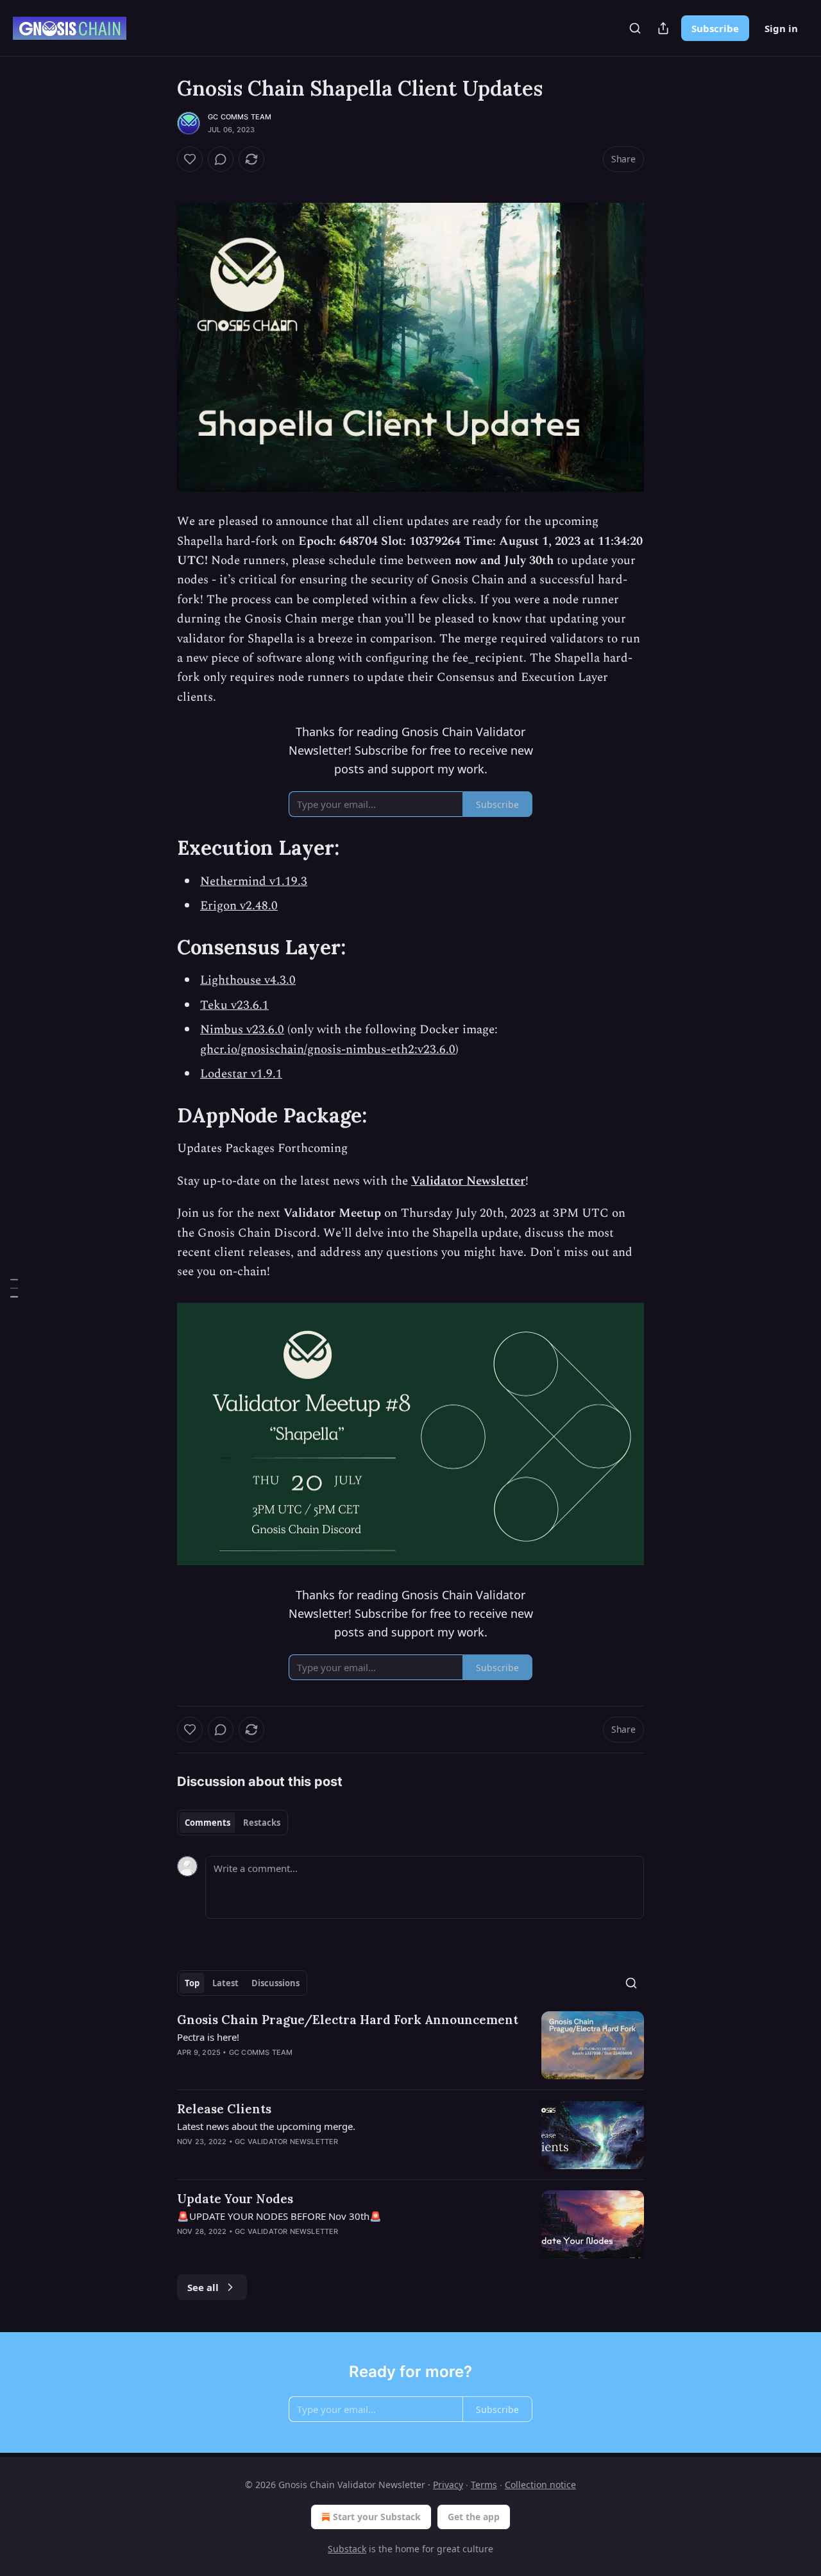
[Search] (635, 28)
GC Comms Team (240, 117)
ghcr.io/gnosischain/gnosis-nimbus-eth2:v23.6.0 (328, 1050)
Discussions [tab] (275, 1983)
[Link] (159, 848)
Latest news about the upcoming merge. (266, 2126)
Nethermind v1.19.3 (254, 881)
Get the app (474, 2517)
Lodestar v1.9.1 (241, 1074)
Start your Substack (377, 2517)
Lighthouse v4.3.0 (248, 980)
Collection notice (540, 2485)
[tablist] (233, 1823)
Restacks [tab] (262, 1823)
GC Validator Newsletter (287, 2142)
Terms (484, 2485)
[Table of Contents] (14, 1288)
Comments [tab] (207, 1823)
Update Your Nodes (235, 2199)
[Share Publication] (663, 28)
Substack (347, 2549)
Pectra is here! (208, 2037)
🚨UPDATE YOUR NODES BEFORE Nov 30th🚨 (279, 2216)
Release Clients (224, 2109)
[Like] (190, 159)
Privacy (448, 2485)
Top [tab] (192, 1983)
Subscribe (715, 28)
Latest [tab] (225, 1983)
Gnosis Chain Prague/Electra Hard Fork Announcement (348, 2020)
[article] (410, 2046)
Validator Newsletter (468, 1181)
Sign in (781, 28)
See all (203, 2287)
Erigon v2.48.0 (239, 906)
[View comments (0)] (221, 159)
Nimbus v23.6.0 (242, 1030)
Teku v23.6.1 (234, 1005)
